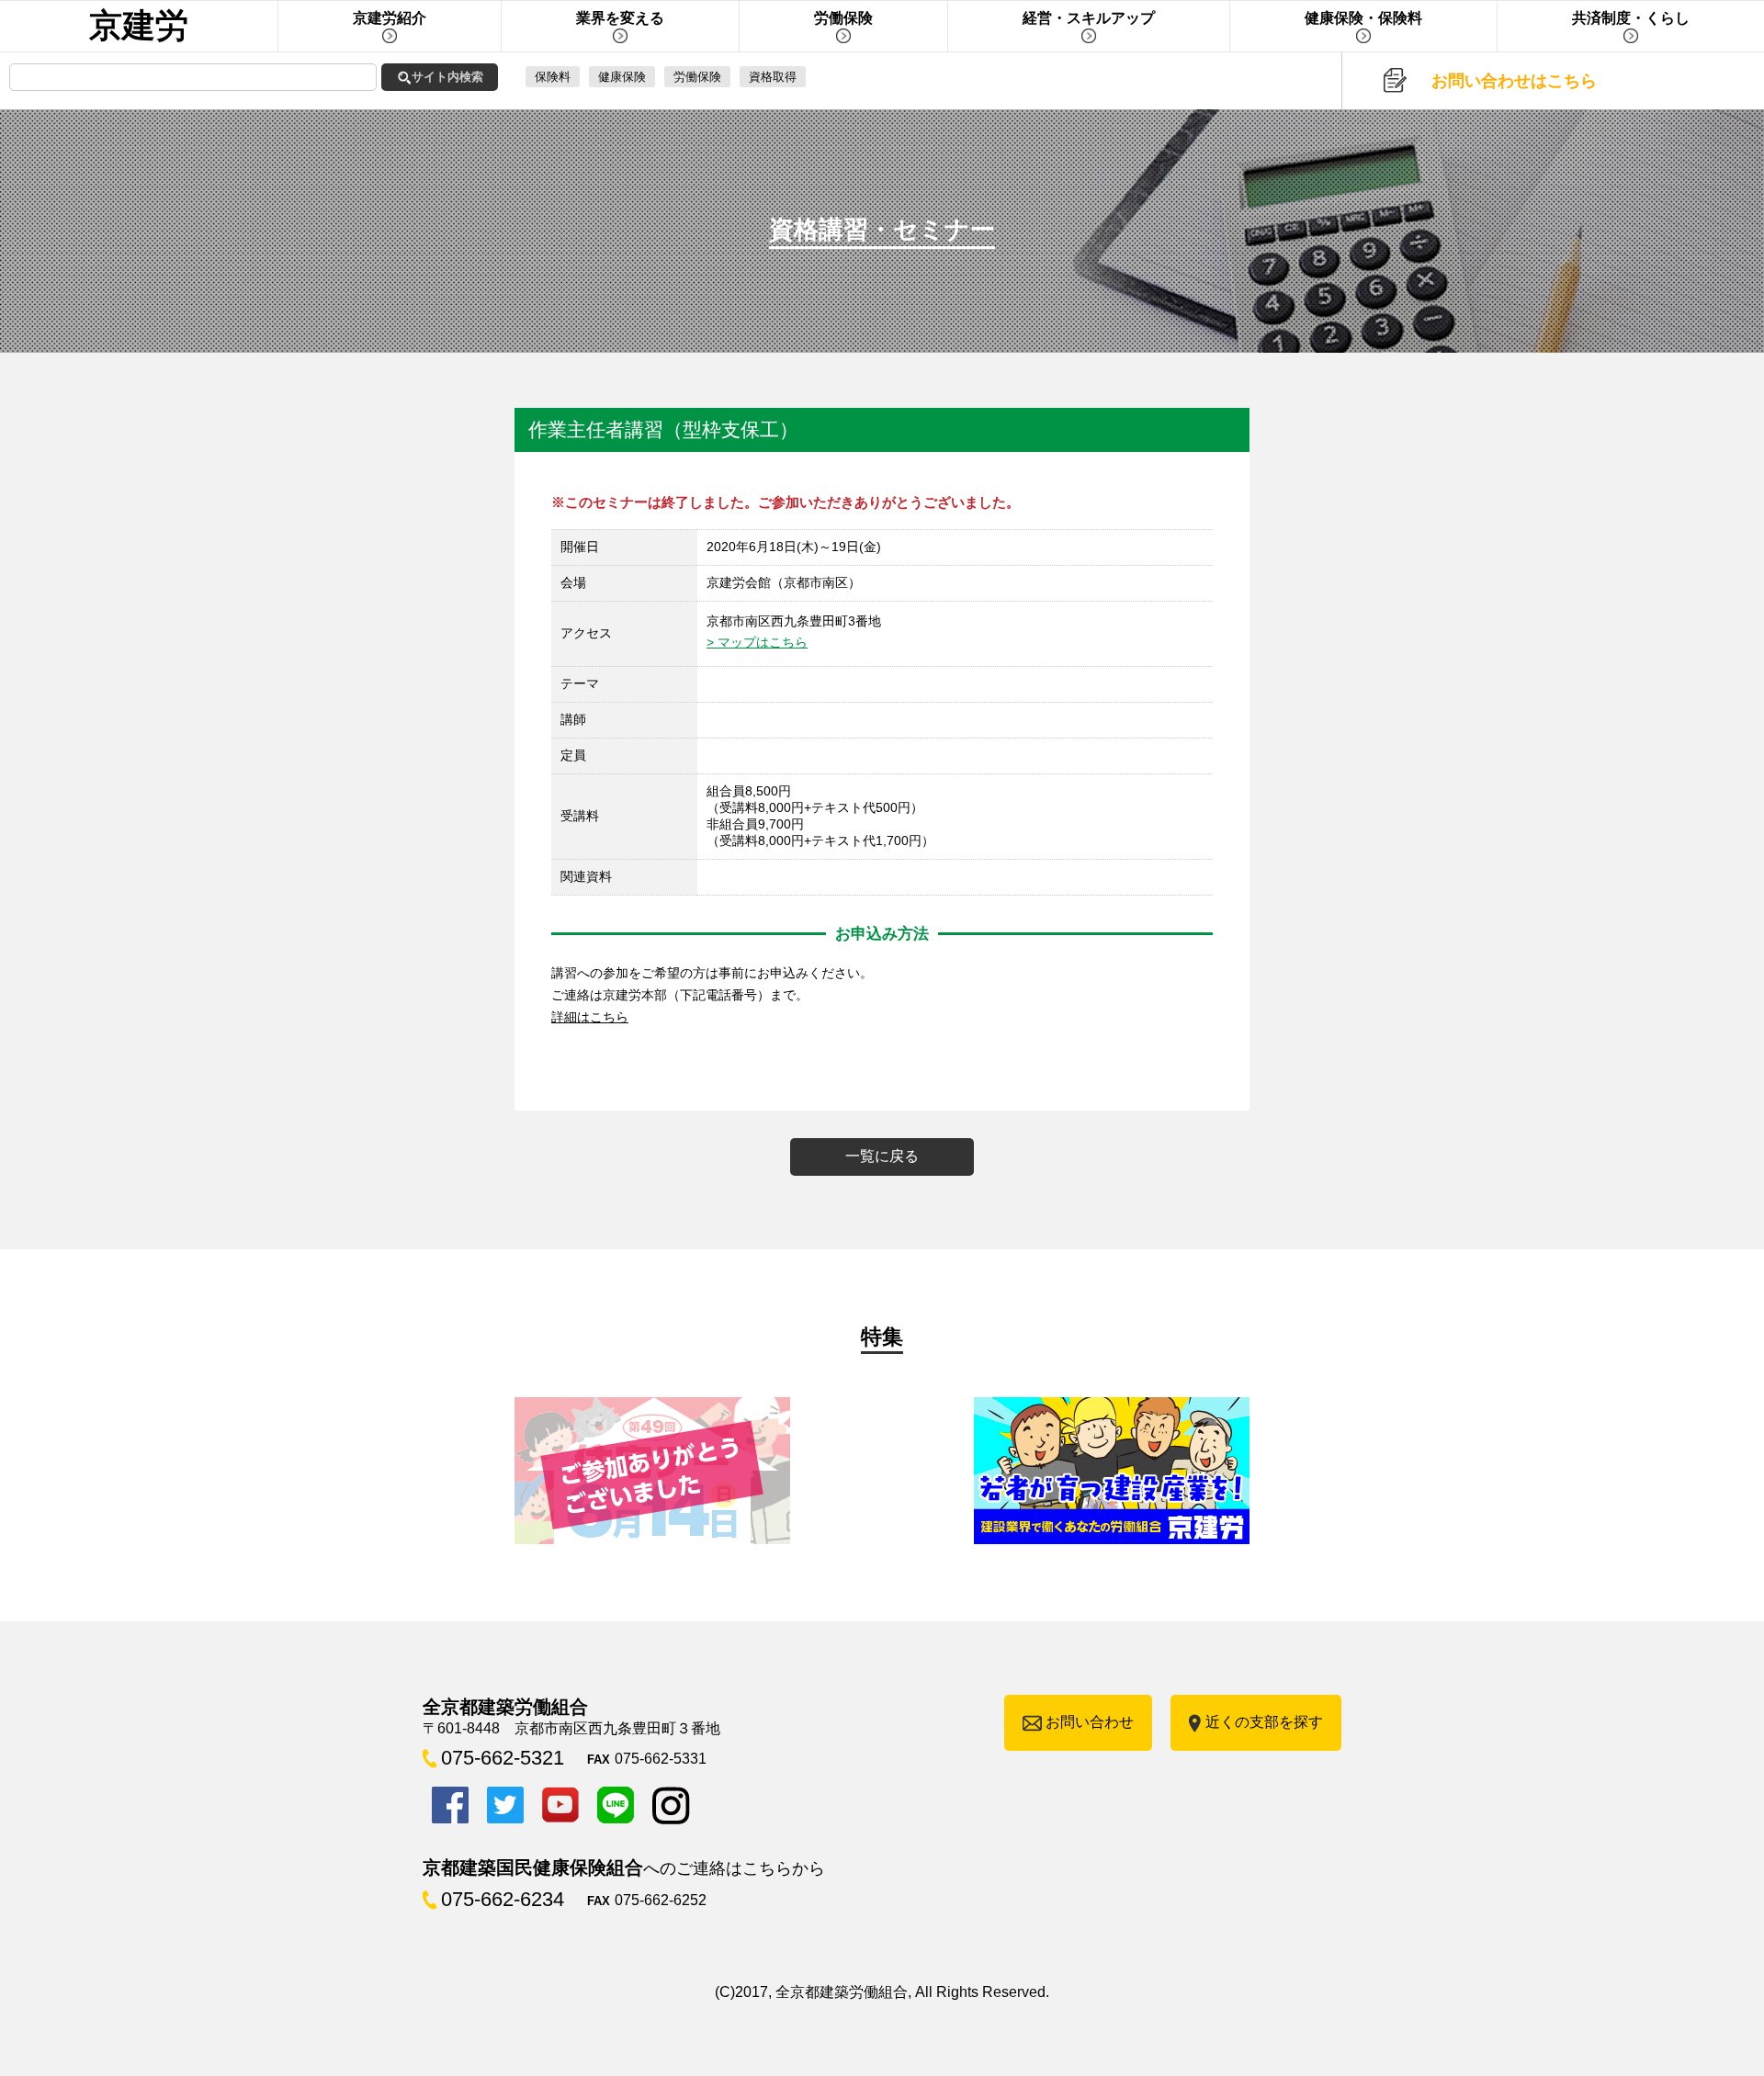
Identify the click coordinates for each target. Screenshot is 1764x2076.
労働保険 (697, 77)
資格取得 (773, 77)
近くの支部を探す (1264, 1722)
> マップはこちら (757, 642)
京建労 (139, 25)
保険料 (553, 77)
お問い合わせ (1090, 1722)
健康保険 (622, 77)
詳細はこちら (590, 1017)
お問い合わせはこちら (1514, 81)
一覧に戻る (882, 1156)
